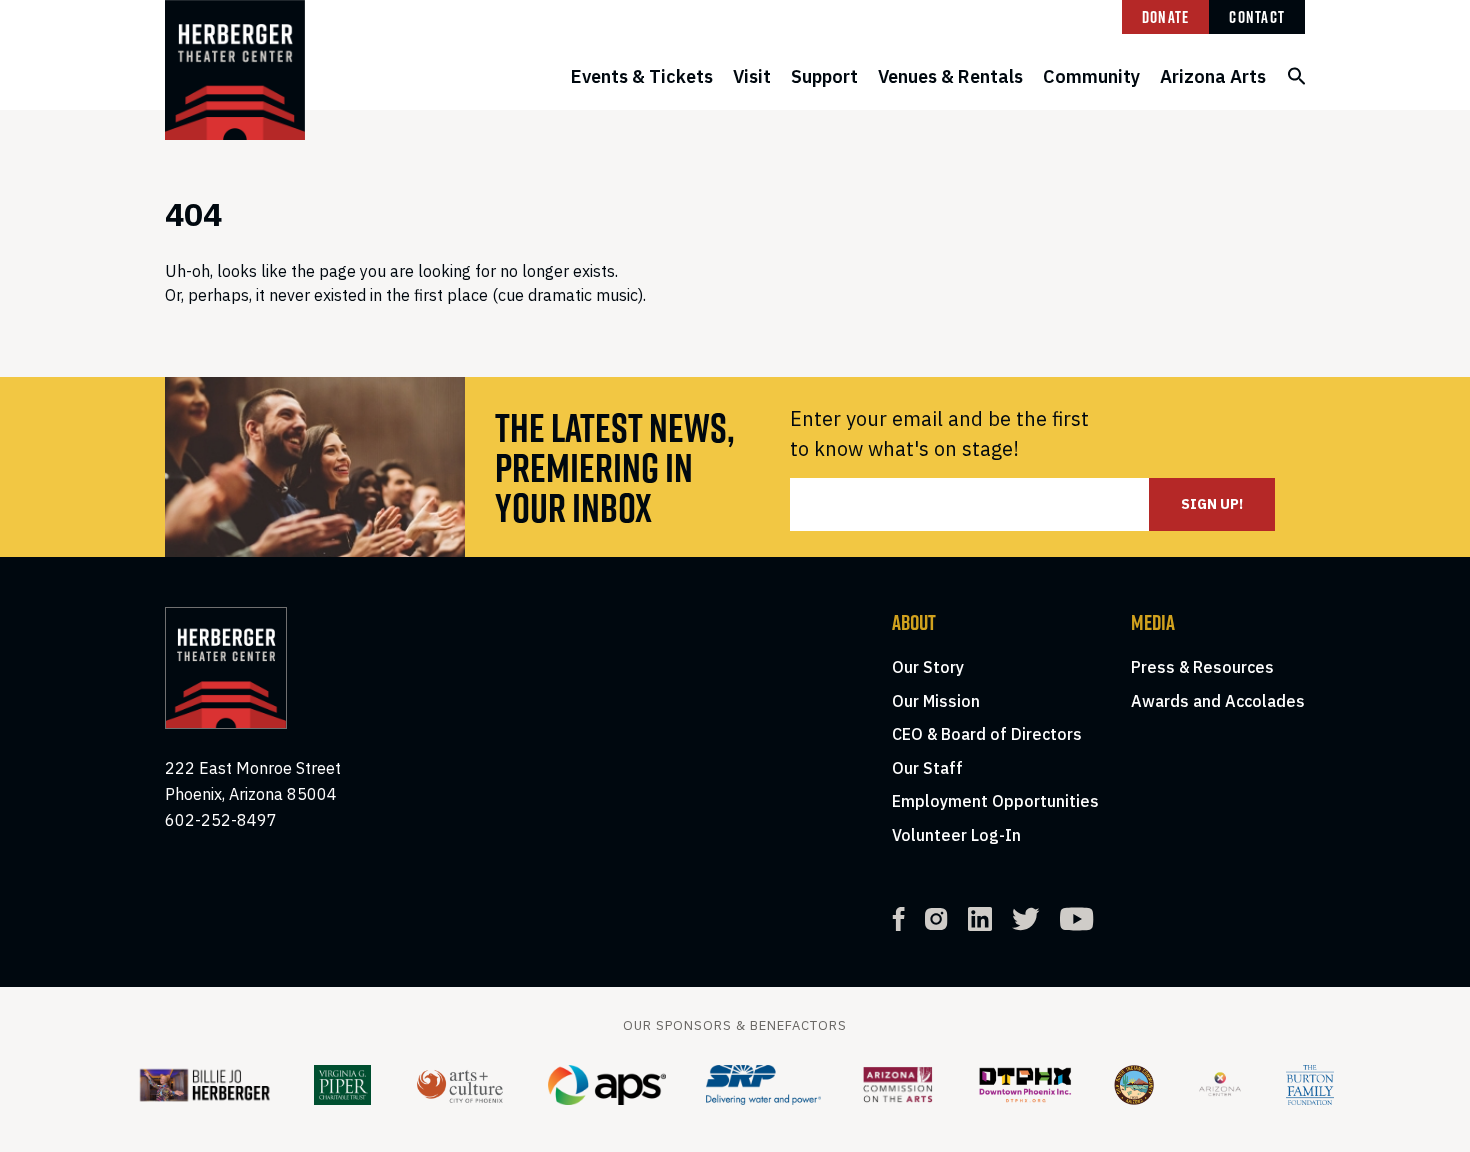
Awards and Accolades (1218, 701)
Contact (1257, 17)
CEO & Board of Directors (987, 734)
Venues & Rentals (950, 76)
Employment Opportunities (995, 801)
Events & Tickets (642, 76)
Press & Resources (1202, 667)
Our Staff (927, 768)
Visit (752, 76)
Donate (1166, 17)
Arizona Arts (1213, 76)
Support (824, 76)
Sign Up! (1212, 504)
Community (1091, 76)
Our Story (928, 667)
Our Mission (936, 701)
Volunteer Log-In (956, 835)
